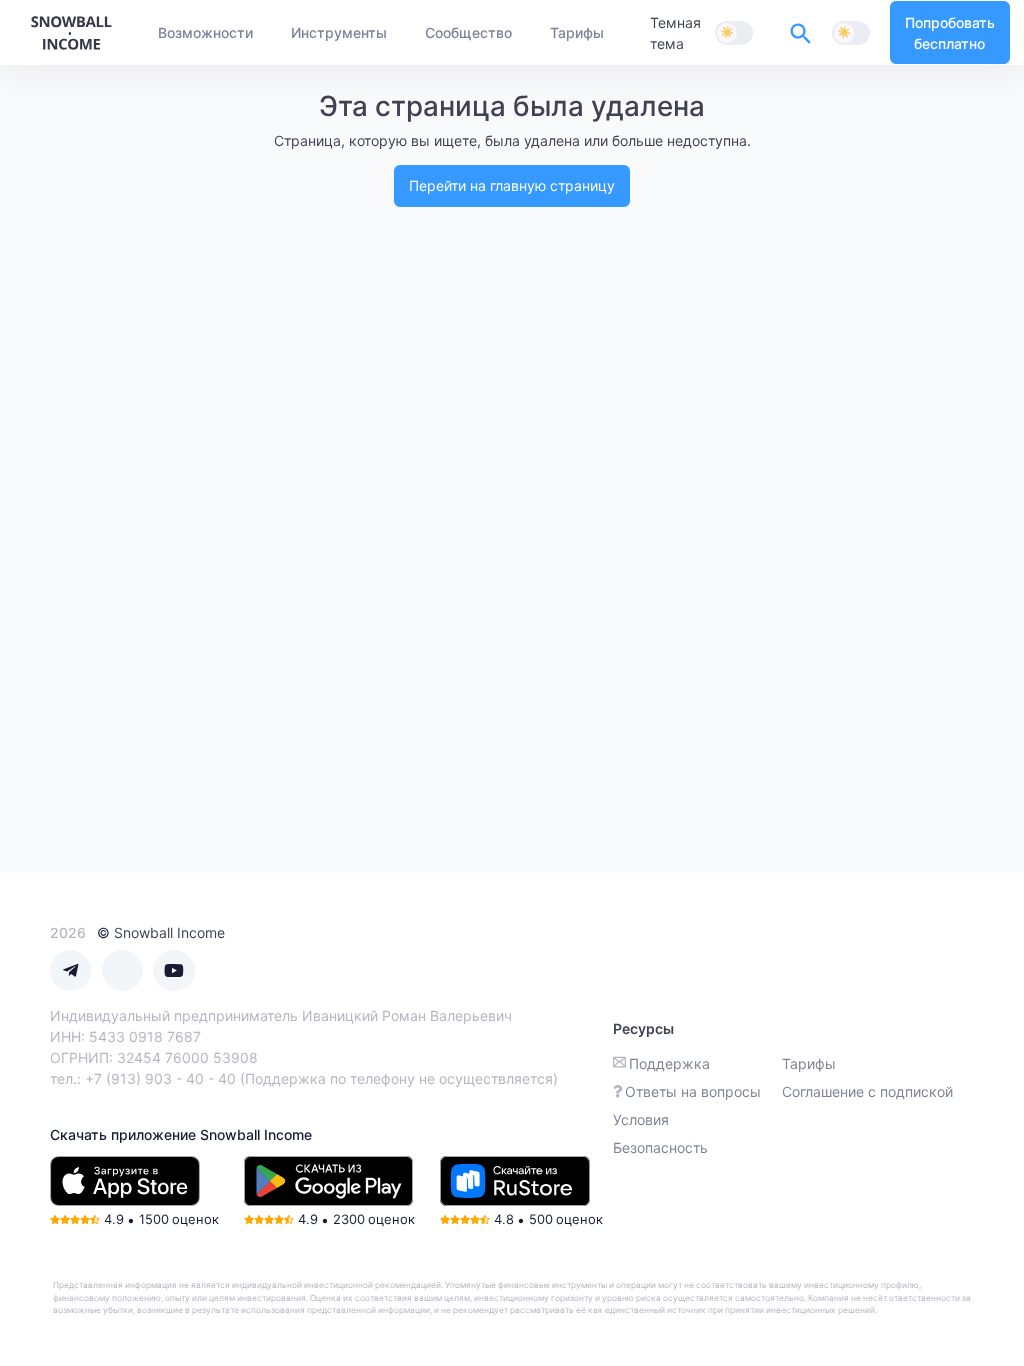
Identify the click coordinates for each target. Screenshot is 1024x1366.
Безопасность (660, 1147)
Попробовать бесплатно (950, 33)
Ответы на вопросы (693, 1091)
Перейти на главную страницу (512, 185)
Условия (641, 1119)
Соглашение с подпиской (867, 1091)
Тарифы (809, 1063)
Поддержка (669, 1063)
